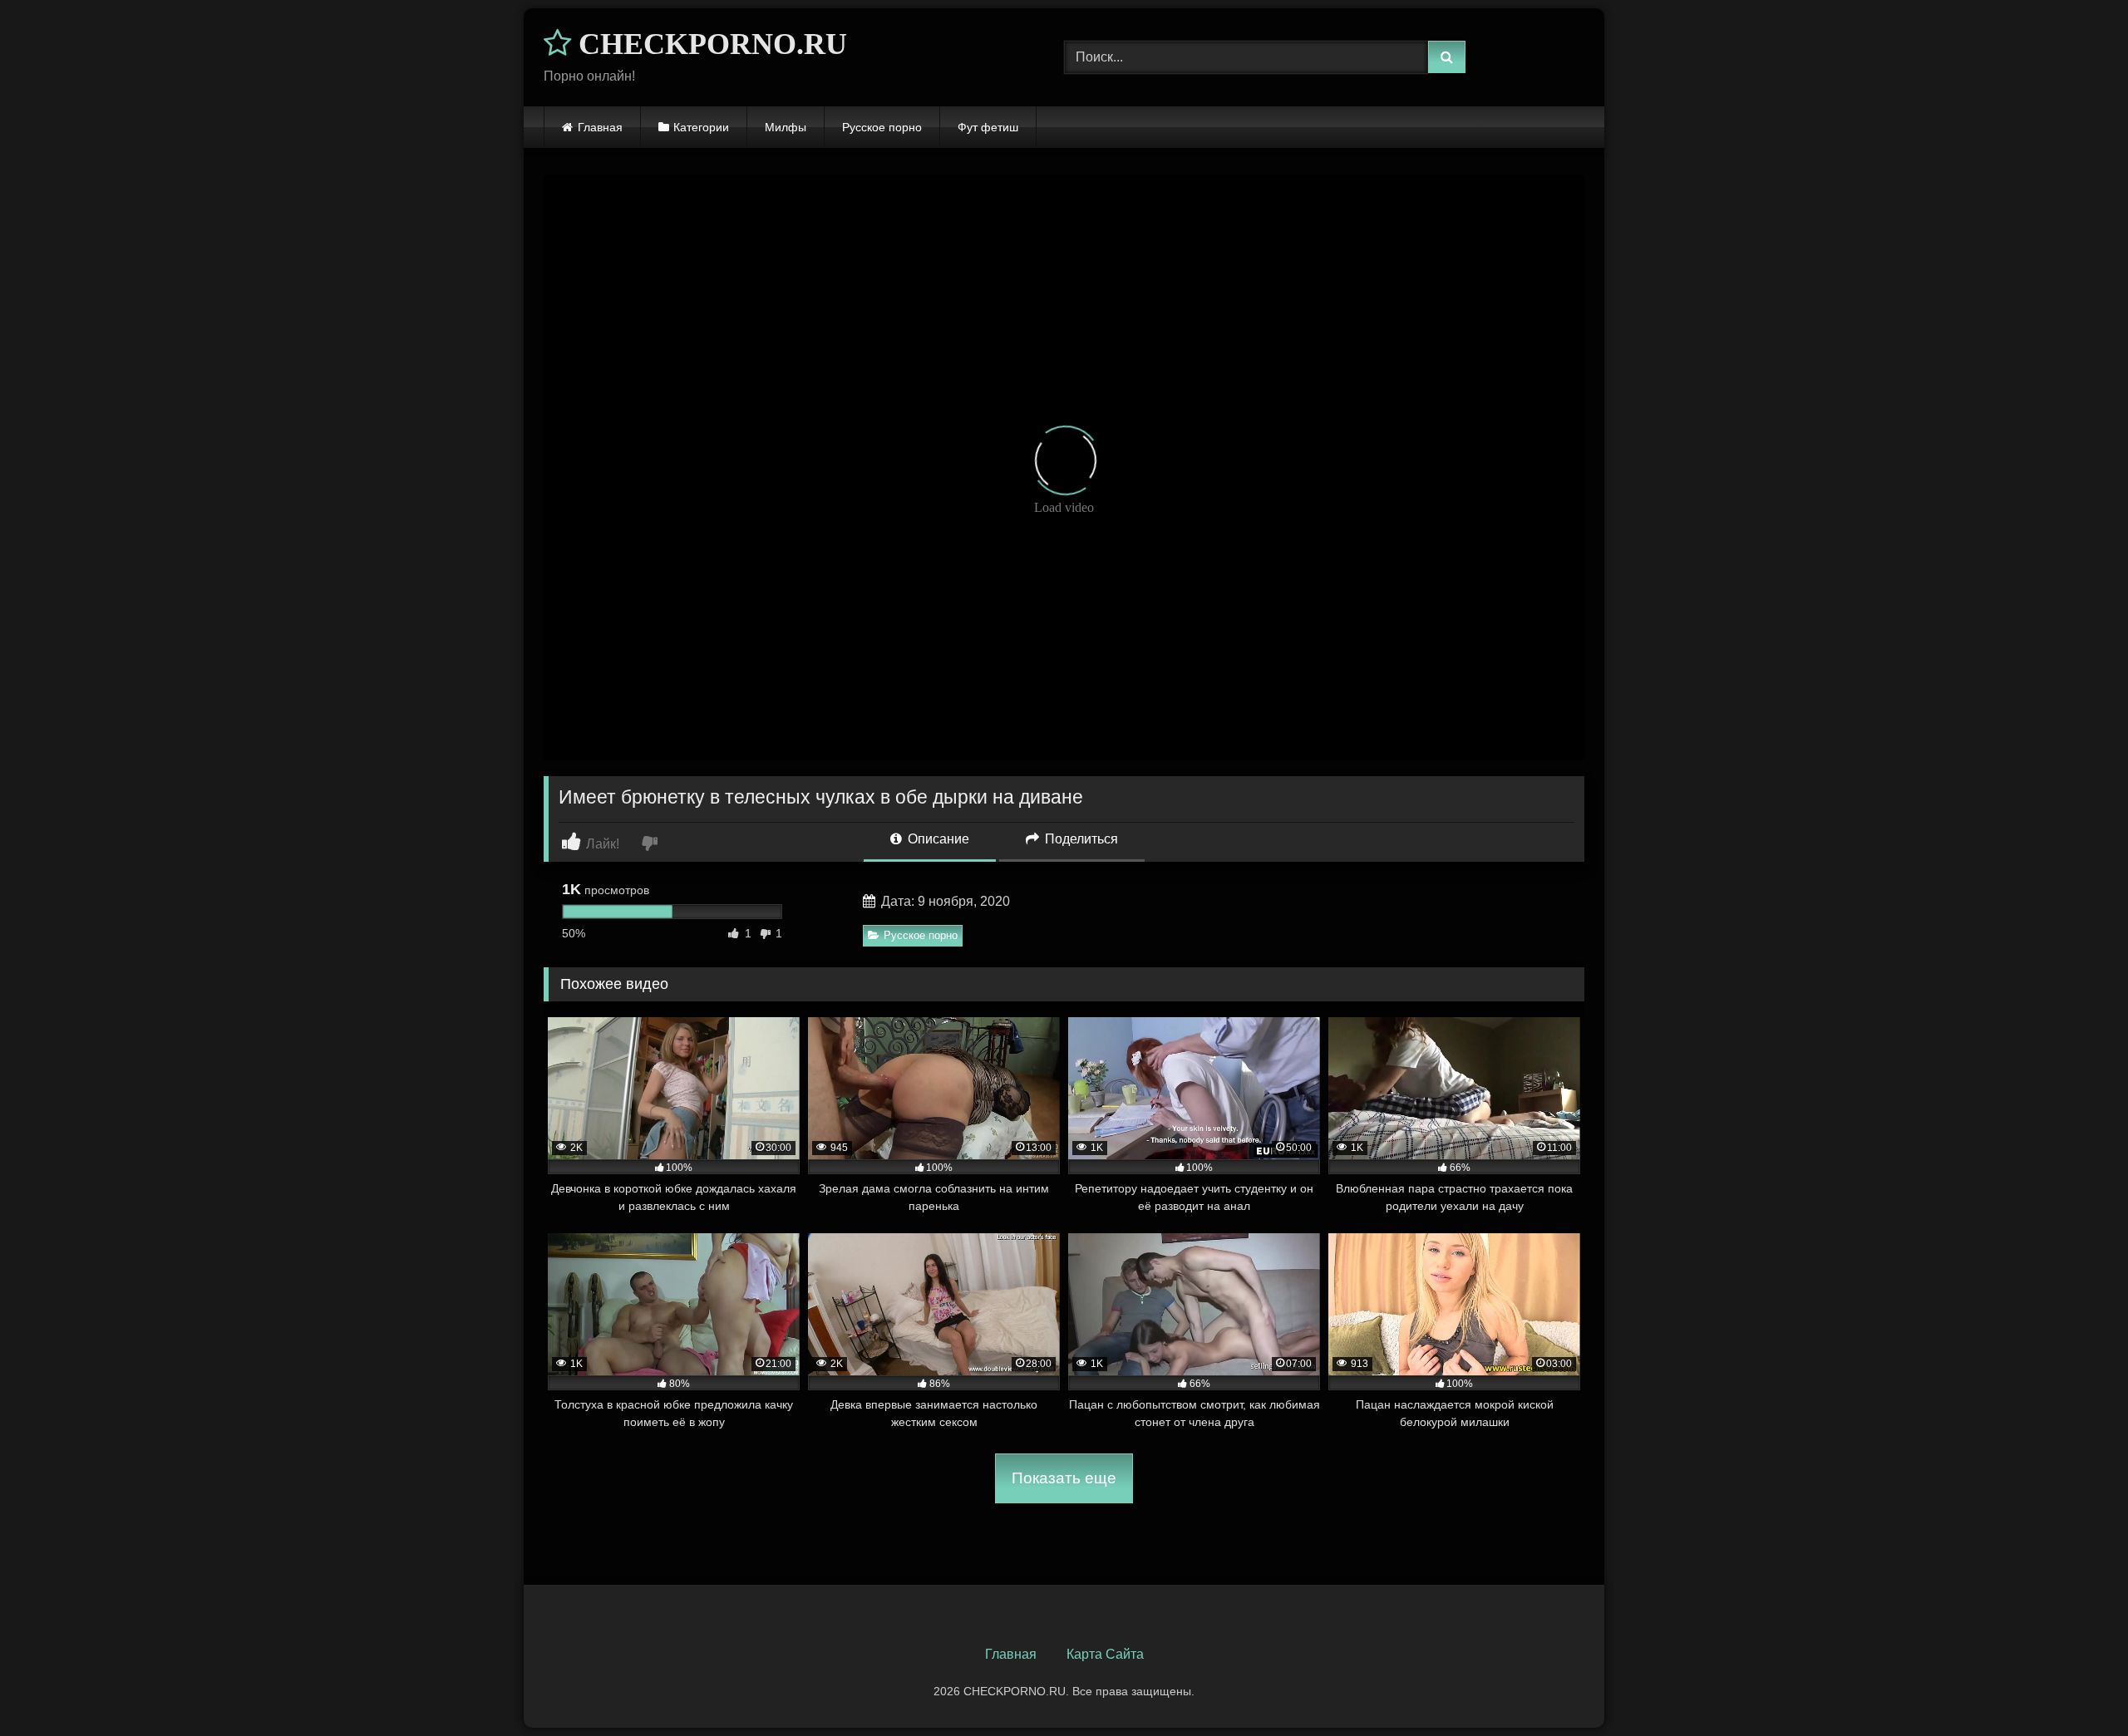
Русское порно (882, 127)
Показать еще (1064, 1478)
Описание (937, 839)
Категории (701, 127)
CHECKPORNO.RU (709, 44)
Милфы (786, 127)
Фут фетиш (988, 127)
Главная (600, 127)
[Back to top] (2076, 1687)
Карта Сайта (1105, 1654)
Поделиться (1080, 839)
